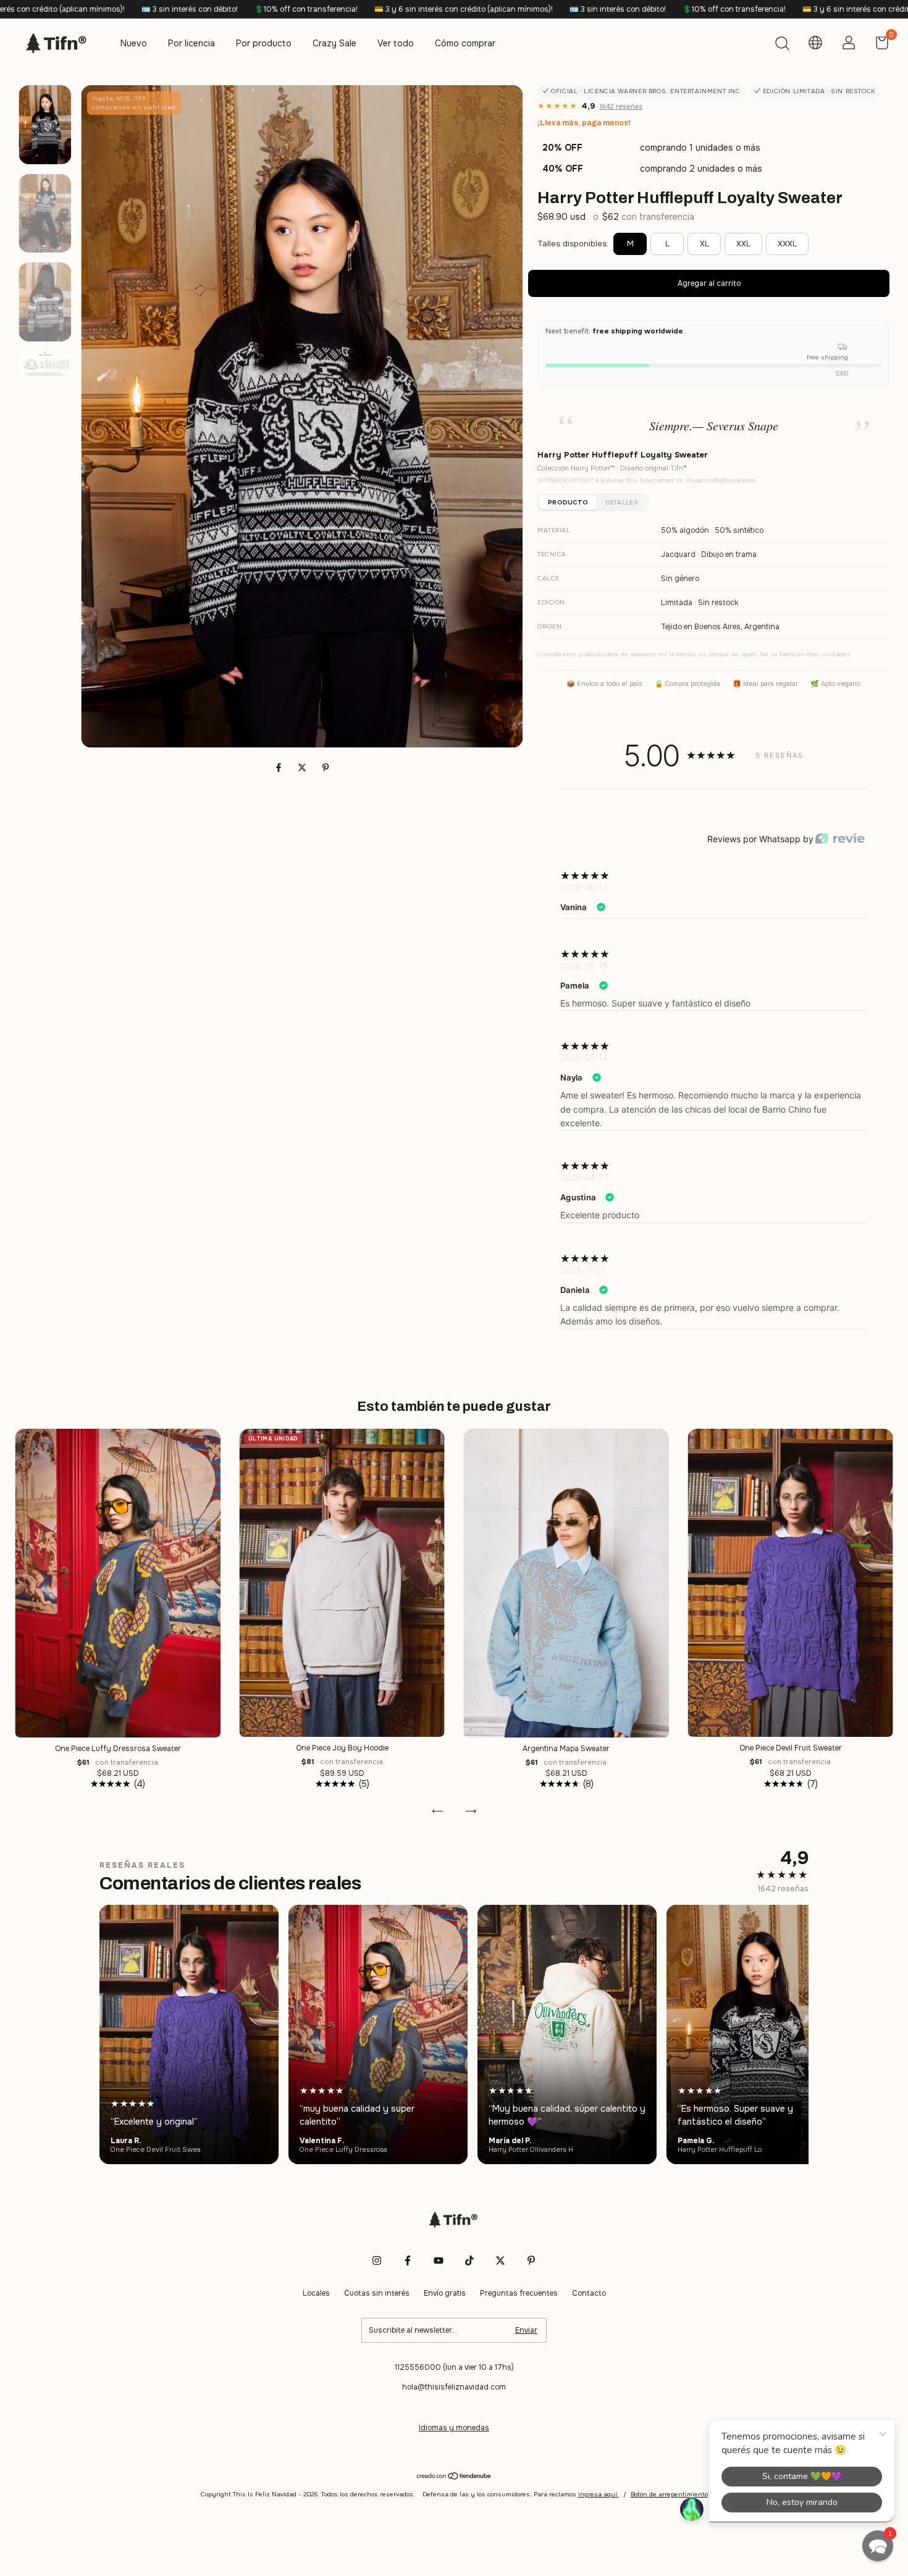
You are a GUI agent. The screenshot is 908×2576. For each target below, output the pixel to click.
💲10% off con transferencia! (103, 9)
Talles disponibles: (573, 244)
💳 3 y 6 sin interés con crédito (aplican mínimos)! (260, 9)
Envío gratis (445, 2293)
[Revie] (840, 839)
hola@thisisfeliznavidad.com (454, 2387)
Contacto (589, 2293)
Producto (568, 502)
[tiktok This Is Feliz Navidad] (469, 2260)
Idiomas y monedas (454, 2428)
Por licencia (191, 43)
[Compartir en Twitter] (303, 768)
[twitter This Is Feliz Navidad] (500, 2260)
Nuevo (134, 43)
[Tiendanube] (454, 2477)
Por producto (264, 43)
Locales (316, 2293)
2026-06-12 (584, 887)
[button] (878, 2546)
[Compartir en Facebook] (280, 768)
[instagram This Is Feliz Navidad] (377, 2260)
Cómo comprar (465, 43)
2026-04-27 (585, 1177)
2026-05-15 (584, 965)
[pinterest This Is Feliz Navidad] (531, 2260)
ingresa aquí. (599, 2494)
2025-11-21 (583, 1270)
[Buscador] (782, 45)
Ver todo (396, 43)
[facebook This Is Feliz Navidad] (408, 2260)
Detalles (621, 502)
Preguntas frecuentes (519, 2293)
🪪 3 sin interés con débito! (414, 9)
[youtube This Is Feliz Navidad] (439, 2260)
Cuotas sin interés (377, 2293)
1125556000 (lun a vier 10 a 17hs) (454, 2367)
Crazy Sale (334, 43)
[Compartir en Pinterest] (326, 768)
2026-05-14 (584, 1057)
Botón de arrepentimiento (669, 2494)
